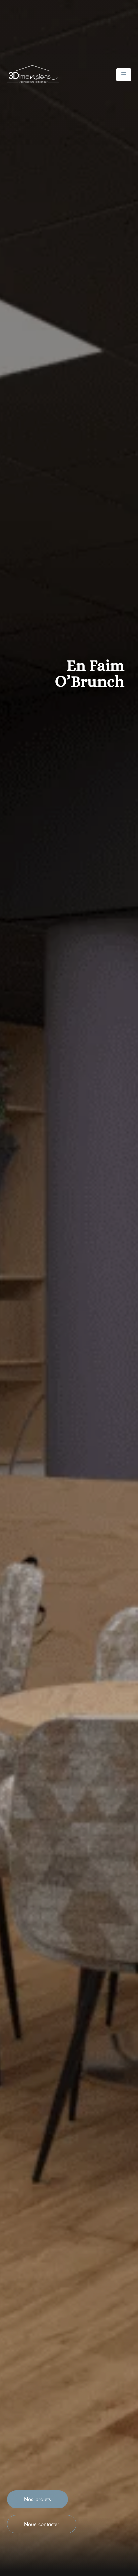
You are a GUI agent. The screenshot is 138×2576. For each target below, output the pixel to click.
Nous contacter (42, 2524)
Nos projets (38, 2499)
